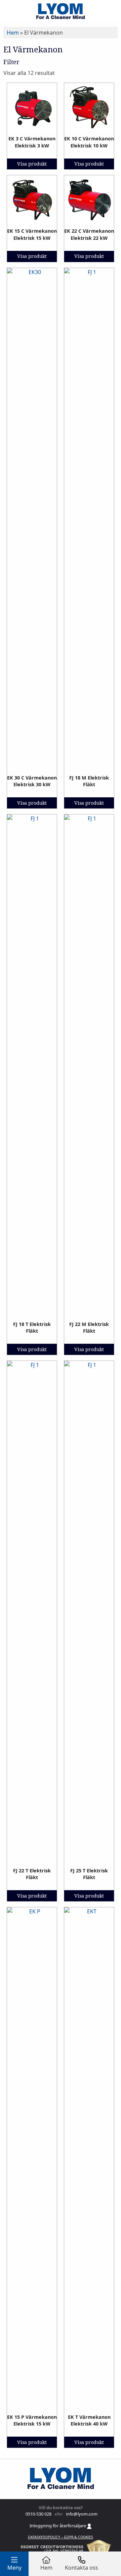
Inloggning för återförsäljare (58, 2526)
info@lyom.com (81, 2514)
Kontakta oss (82, 2568)
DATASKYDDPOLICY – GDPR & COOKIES (61, 2537)
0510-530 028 (38, 2514)
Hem (13, 33)
